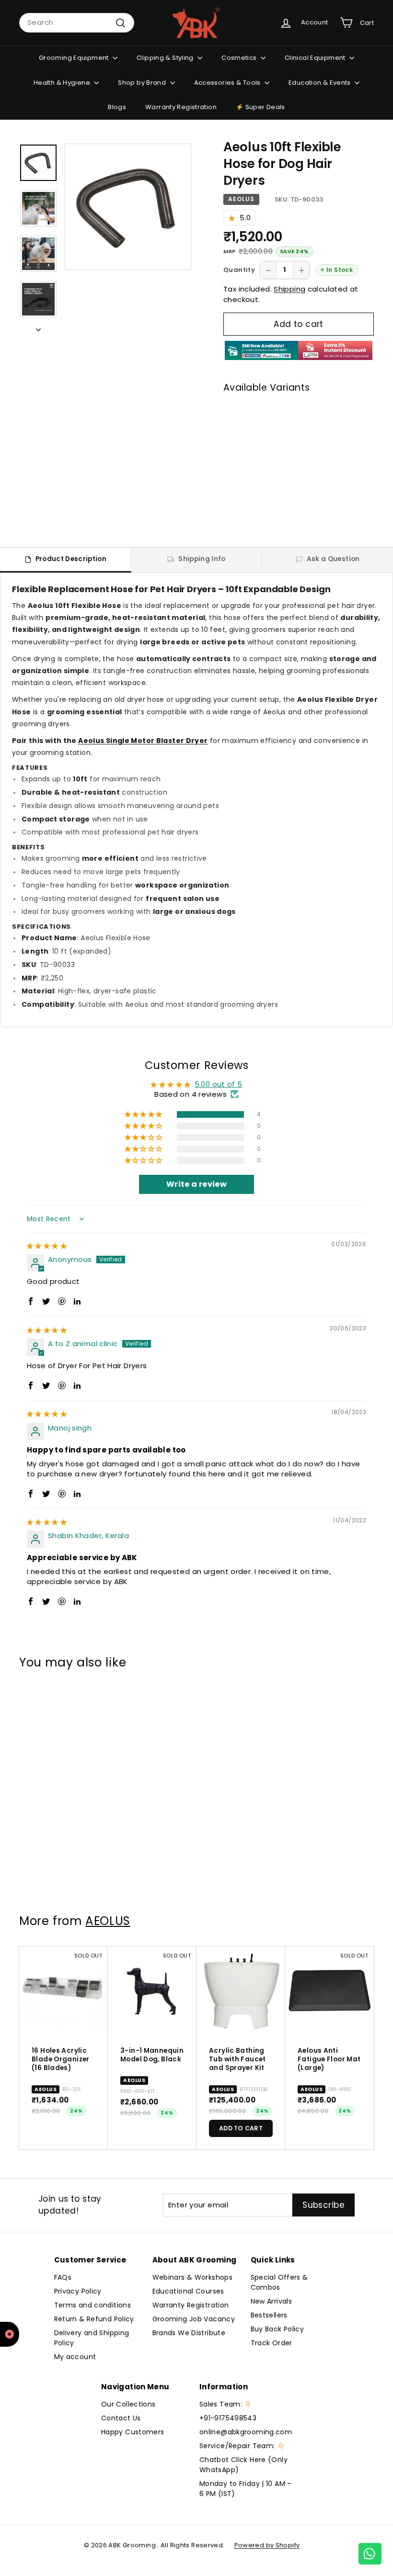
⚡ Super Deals (260, 107)
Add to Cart (320, 503)
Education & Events (320, 83)
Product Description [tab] (71, 559)
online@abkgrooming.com (246, 2432)
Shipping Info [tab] (202, 559)
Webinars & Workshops (193, 2277)
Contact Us (121, 2418)
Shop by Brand (143, 83)
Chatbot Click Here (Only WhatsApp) (243, 2465)
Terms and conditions (93, 2305)
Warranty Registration (181, 107)
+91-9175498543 (228, 2418)
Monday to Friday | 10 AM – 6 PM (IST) (246, 2489)
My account (75, 2357)
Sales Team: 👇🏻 (226, 2404)
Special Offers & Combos (279, 2282)
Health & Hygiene (63, 83)
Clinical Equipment (316, 58)
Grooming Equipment (75, 58)
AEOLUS (241, 199)
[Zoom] (128, 207)
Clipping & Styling (166, 58)
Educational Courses (188, 2291)
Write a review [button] (196, 1184)
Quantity (239, 270)
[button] (234, 218)
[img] (47, 1245)
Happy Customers (133, 2432)
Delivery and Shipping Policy (92, 2338)
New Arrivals (272, 2301)
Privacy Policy (78, 2291)
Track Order (272, 2343)
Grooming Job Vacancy (194, 2319)
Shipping (289, 289)
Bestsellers (269, 2315)
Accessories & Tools (228, 83)
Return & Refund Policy (94, 2319)
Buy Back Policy (277, 2329)
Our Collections (128, 2404)
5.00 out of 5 (219, 1084)
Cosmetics (240, 58)
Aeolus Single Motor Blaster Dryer (143, 741)
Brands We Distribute (189, 2333)
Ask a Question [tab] (333, 559)
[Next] (38, 328)
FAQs (63, 2277)
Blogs (117, 107)
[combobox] (77, 23)
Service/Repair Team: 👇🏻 (242, 2446)
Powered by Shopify (267, 2545)
